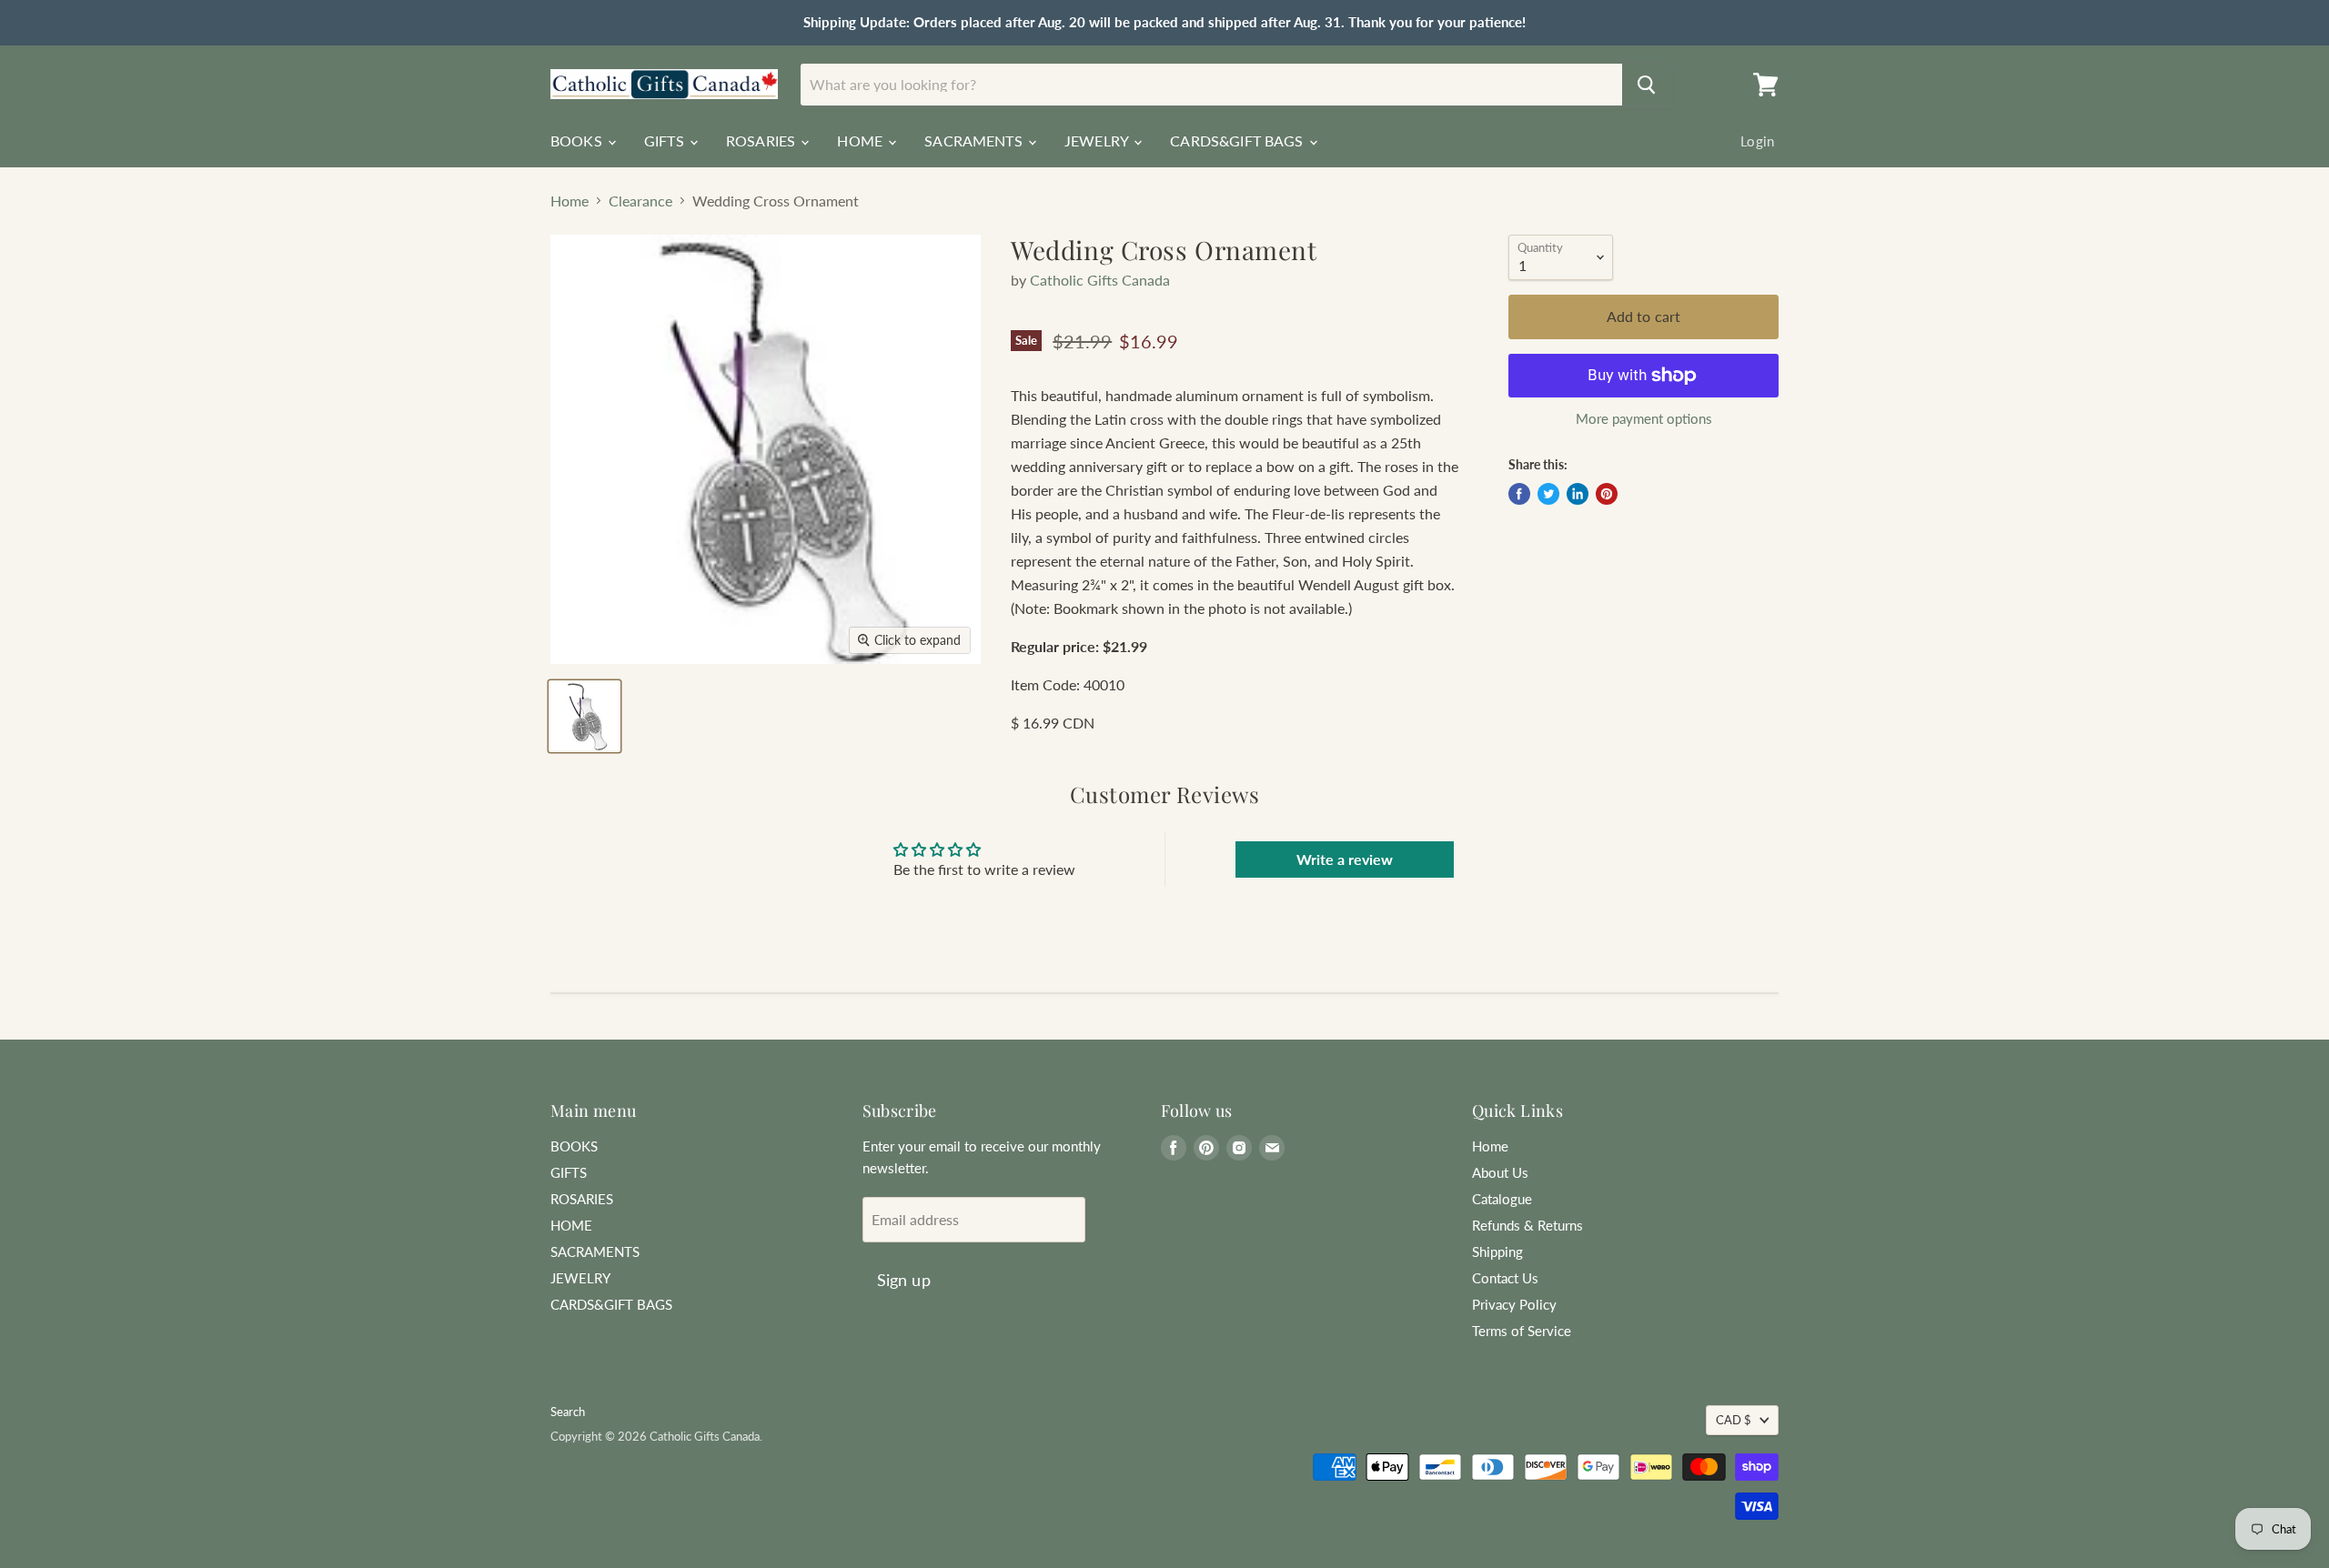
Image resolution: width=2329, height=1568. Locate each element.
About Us (1500, 1172)
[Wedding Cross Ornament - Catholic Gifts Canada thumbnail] (585, 716)
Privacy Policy (1514, 1304)
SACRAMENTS (975, 141)
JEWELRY (1098, 141)
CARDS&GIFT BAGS (1239, 141)
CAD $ (1734, 1420)
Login (1757, 141)
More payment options (1644, 419)
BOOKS (578, 141)
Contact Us (1505, 1278)
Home (570, 201)
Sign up (904, 1280)
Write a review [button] (1345, 859)
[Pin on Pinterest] (1607, 494)
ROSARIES (762, 141)
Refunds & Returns (1527, 1225)
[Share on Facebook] (1519, 494)
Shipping (1497, 1251)
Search (568, 1412)
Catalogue (1502, 1199)
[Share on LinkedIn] (1578, 494)
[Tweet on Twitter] (1548, 494)
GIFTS (666, 141)
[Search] (1647, 85)
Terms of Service (1522, 1331)
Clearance (640, 201)
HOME (862, 141)
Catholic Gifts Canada (1100, 280)
